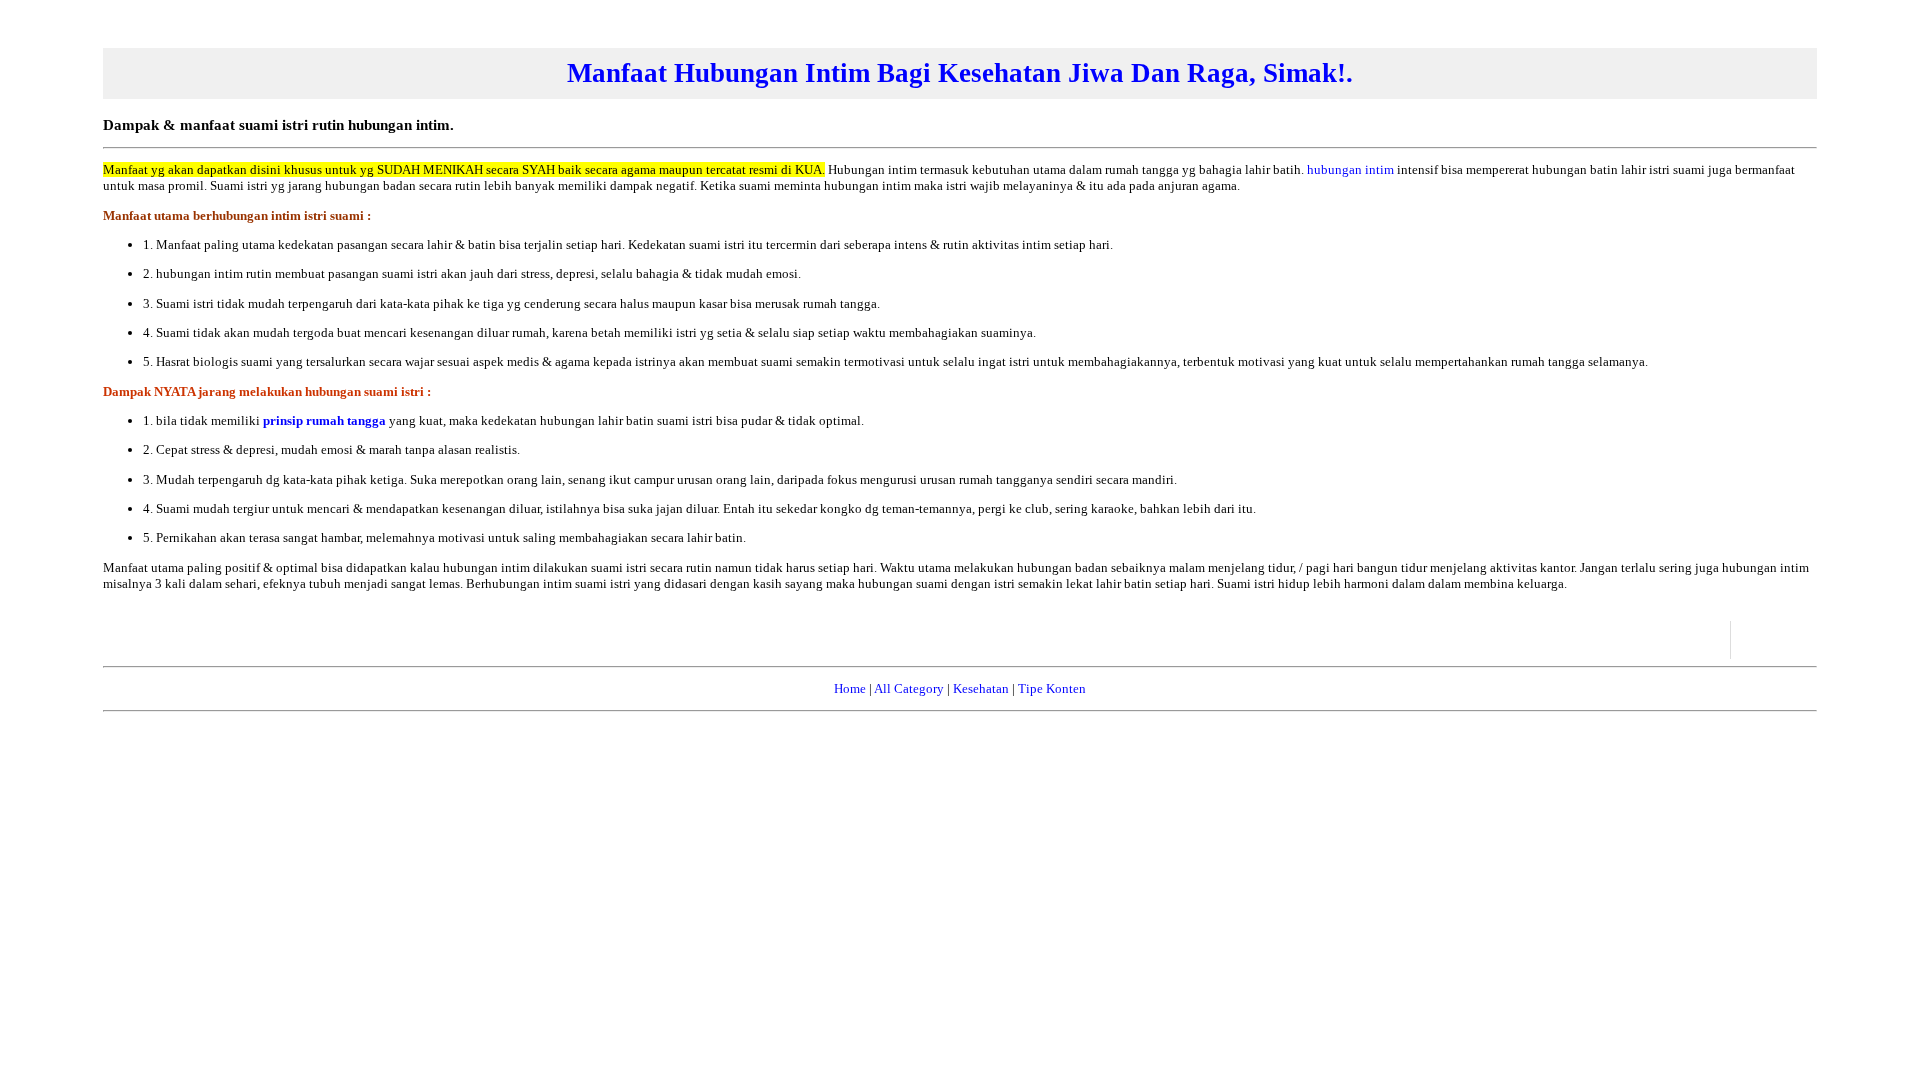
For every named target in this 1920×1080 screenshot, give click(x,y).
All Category (909, 688)
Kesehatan (981, 688)
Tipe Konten (1052, 688)
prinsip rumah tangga (324, 420)
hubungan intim (1350, 169)
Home (850, 688)
